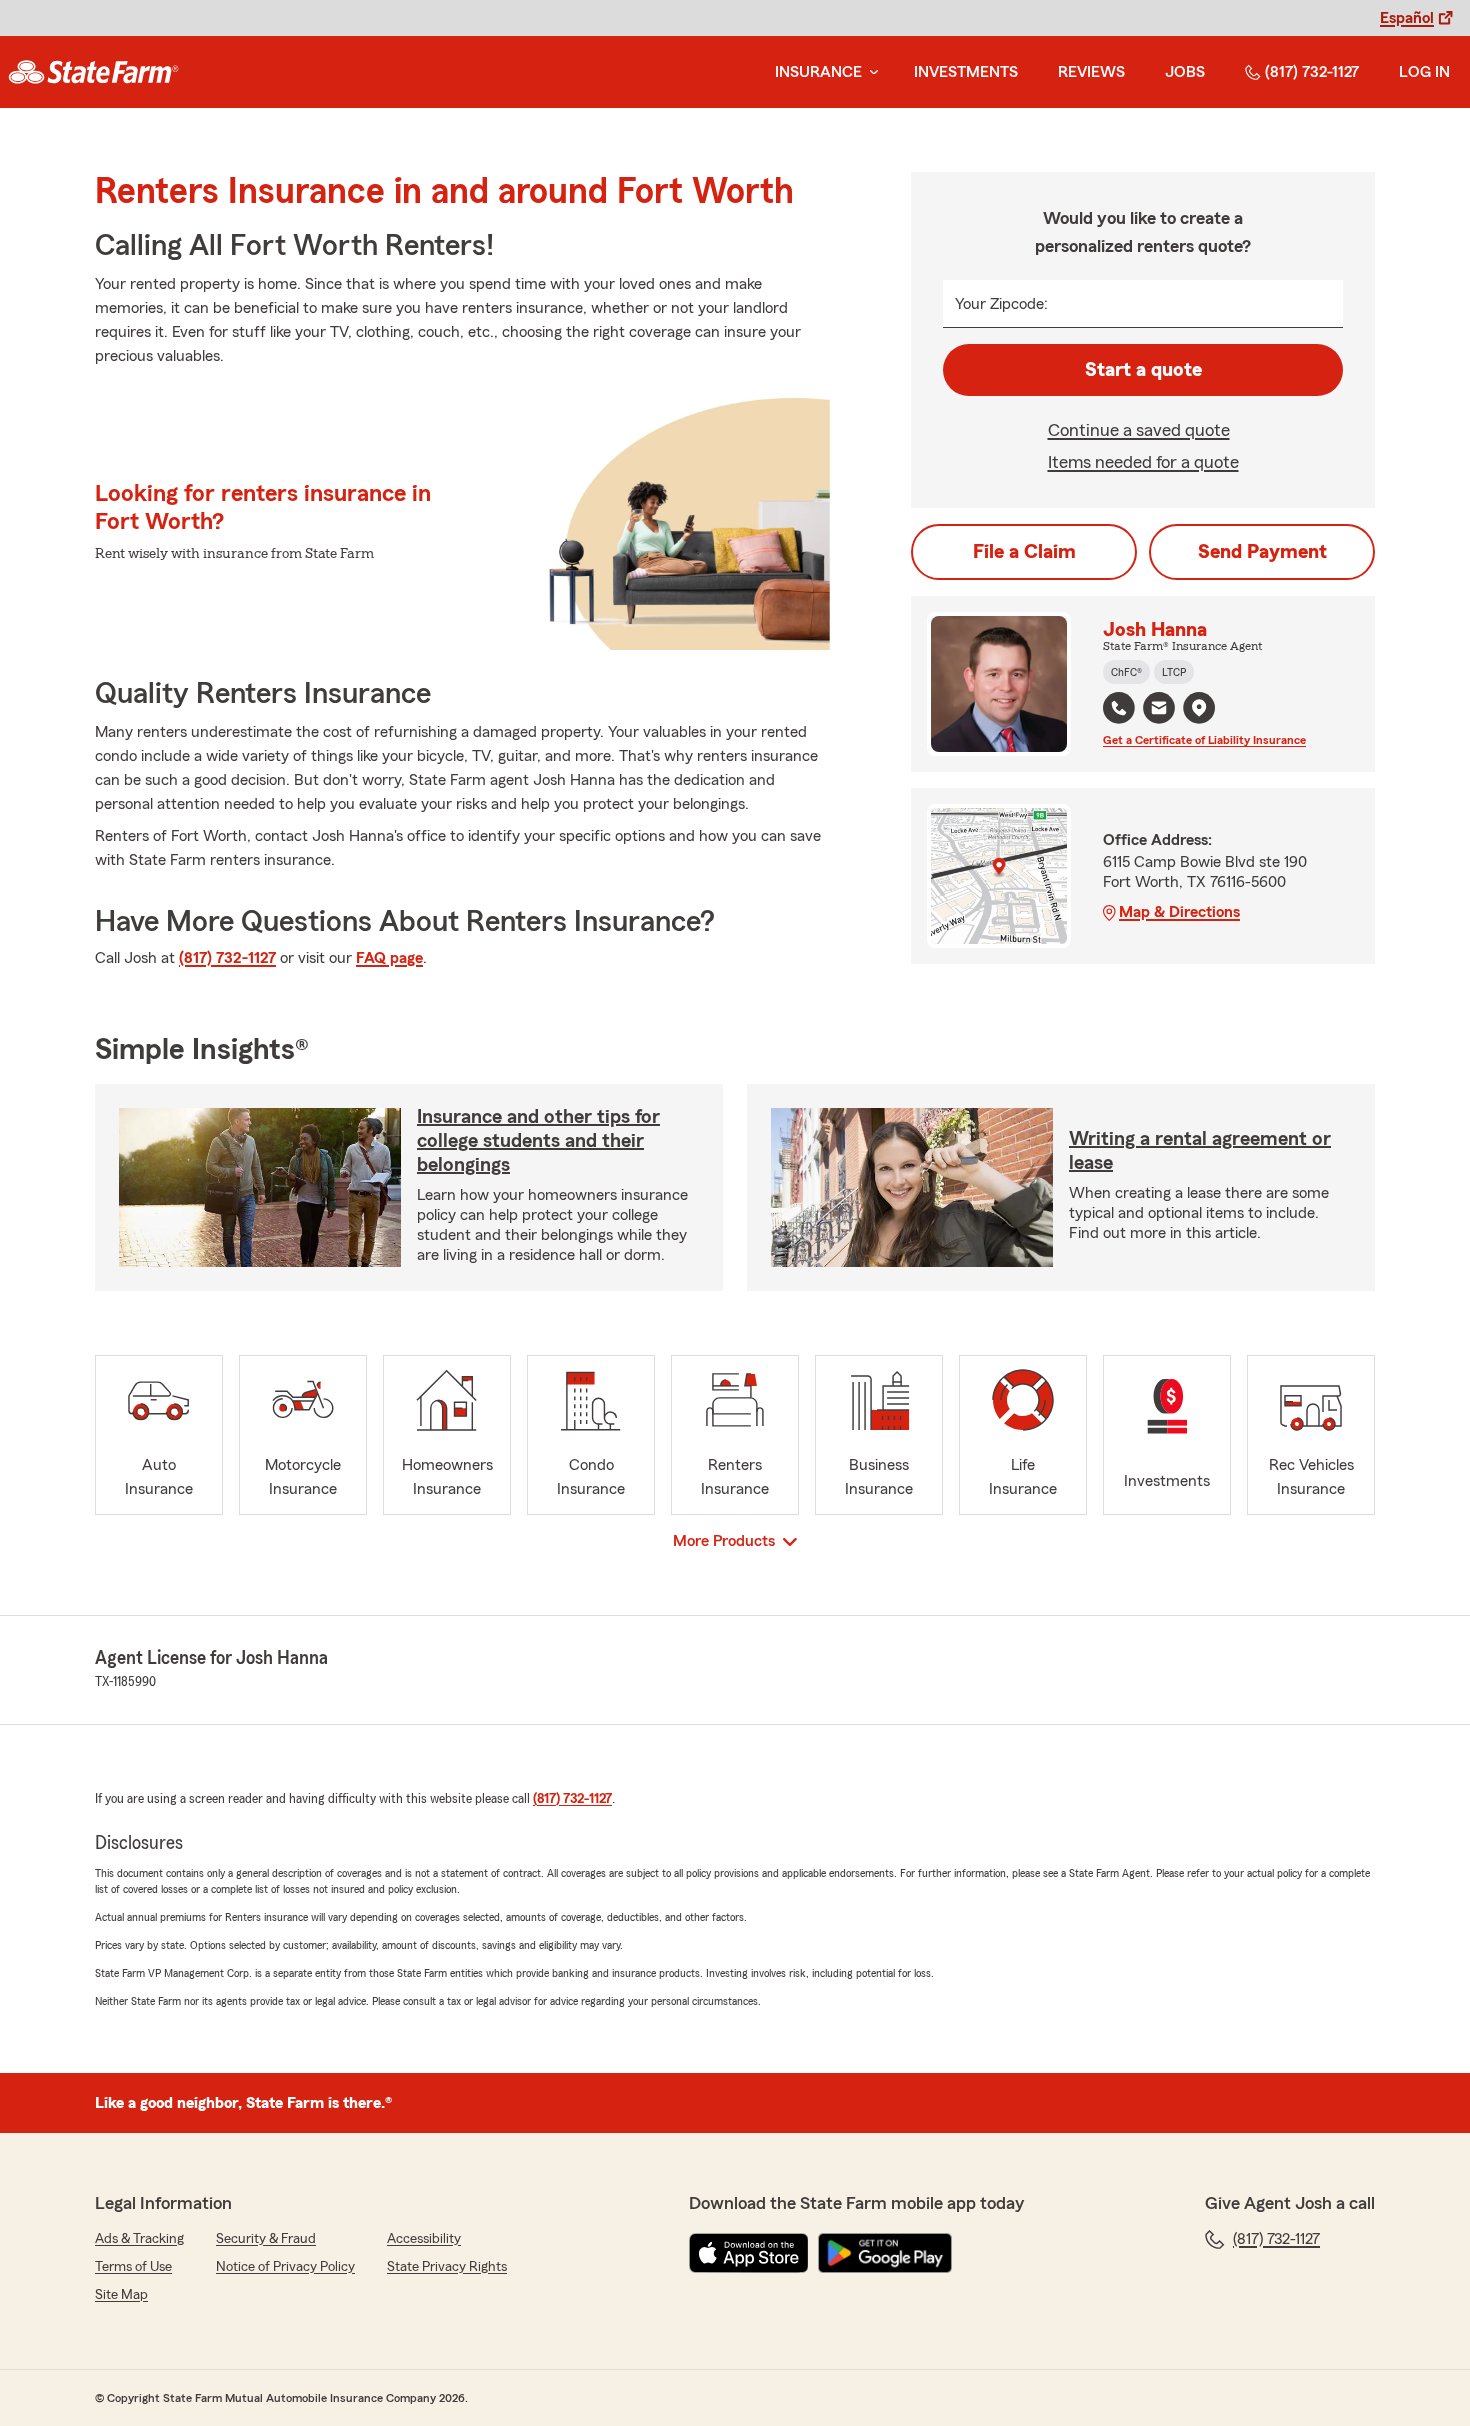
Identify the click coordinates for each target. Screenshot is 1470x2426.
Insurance (818, 72)
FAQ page (389, 958)
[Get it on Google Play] (885, 2253)
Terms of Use (133, 2267)
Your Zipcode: (1001, 304)
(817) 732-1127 (1312, 72)
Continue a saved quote (1139, 430)
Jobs (1185, 72)
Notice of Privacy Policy (285, 2267)
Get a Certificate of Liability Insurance (1204, 740)
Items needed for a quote (1143, 462)
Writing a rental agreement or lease (1200, 1151)
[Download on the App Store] (749, 2253)
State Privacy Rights (447, 2267)
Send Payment (1262, 552)
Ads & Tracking (139, 2239)
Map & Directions (1179, 912)
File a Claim (1024, 552)
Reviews (1091, 72)
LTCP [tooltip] (1174, 672)
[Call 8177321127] (1119, 708)
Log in (1424, 72)
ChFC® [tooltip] (1126, 672)
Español (1407, 18)
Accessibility (424, 2239)
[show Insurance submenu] (870, 72)
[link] (93, 72)
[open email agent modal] (1159, 710)
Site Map (121, 2295)
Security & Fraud (266, 2239)
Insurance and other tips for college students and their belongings (538, 1141)
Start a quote (1143, 370)
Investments (966, 72)
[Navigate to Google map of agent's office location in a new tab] (1199, 708)
